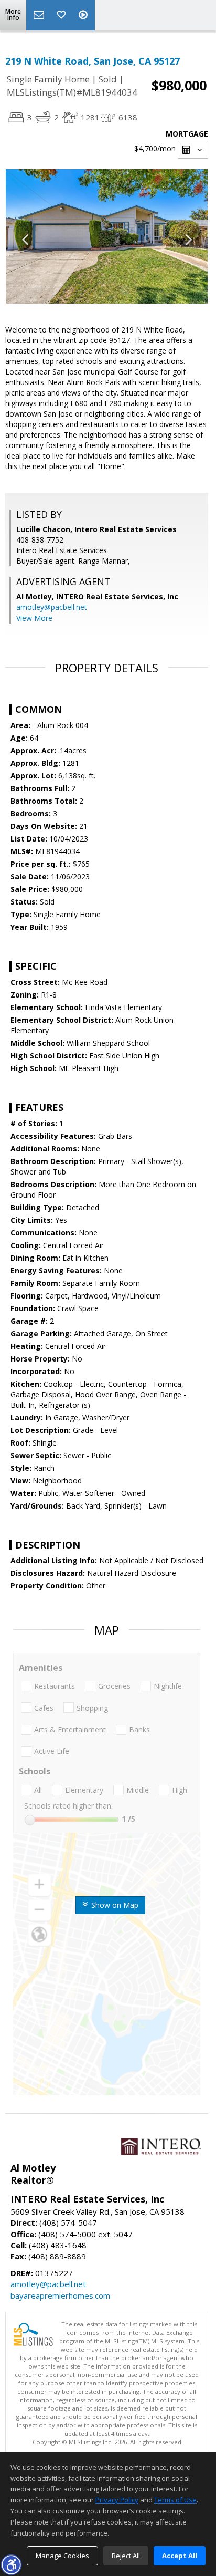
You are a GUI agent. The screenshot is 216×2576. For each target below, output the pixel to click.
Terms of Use (175, 2500)
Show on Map (114, 1905)
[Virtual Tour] (84, 15)
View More (34, 618)
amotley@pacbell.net (52, 607)
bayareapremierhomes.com (60, 2295)
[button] (11, 2564)
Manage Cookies (62, 2556)
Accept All (180, 2556)
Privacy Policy (117, 2500)
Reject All (126, 2556)
